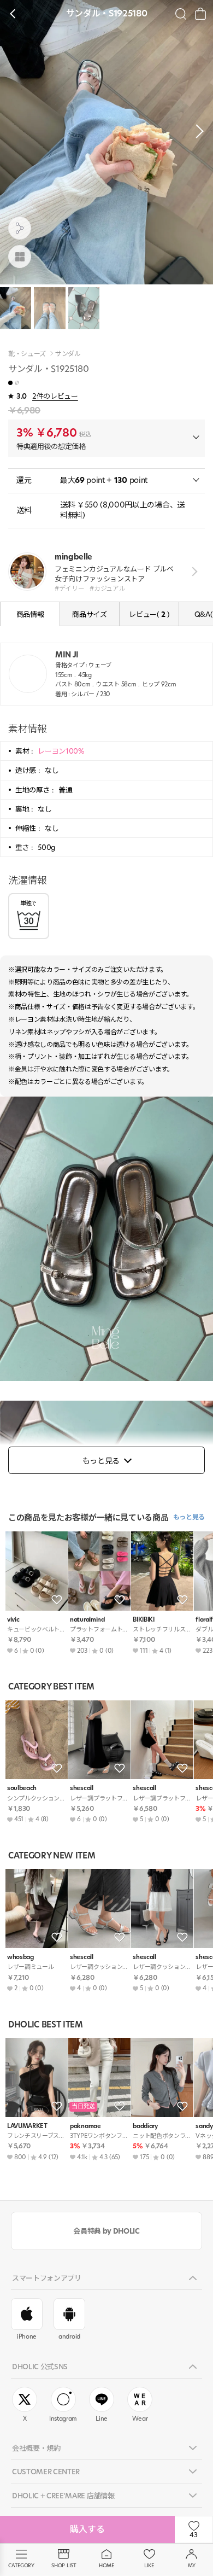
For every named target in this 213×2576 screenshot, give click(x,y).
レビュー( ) (149, 614)
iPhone (27, 2336)
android (69, 2336)
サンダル (68, 354)
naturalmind (87, 1620)
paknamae (85, 2126)
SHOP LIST (64, 2565)
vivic (13, 1620)
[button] (197, 131)
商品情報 (30, 614)
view (193, 572)
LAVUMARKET (27, 2126)
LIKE (149, 2565)
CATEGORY (21, 2565)
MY (192, 2565)
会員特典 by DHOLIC (106, 2231)
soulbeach (22, 1788)
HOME (106, 2565)
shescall (81, 1788)
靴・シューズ (27, 354)
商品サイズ (89, 614)
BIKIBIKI (143, 1620)
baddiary (145, 2126)
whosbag (20, 1957)
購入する (87, 2529)
